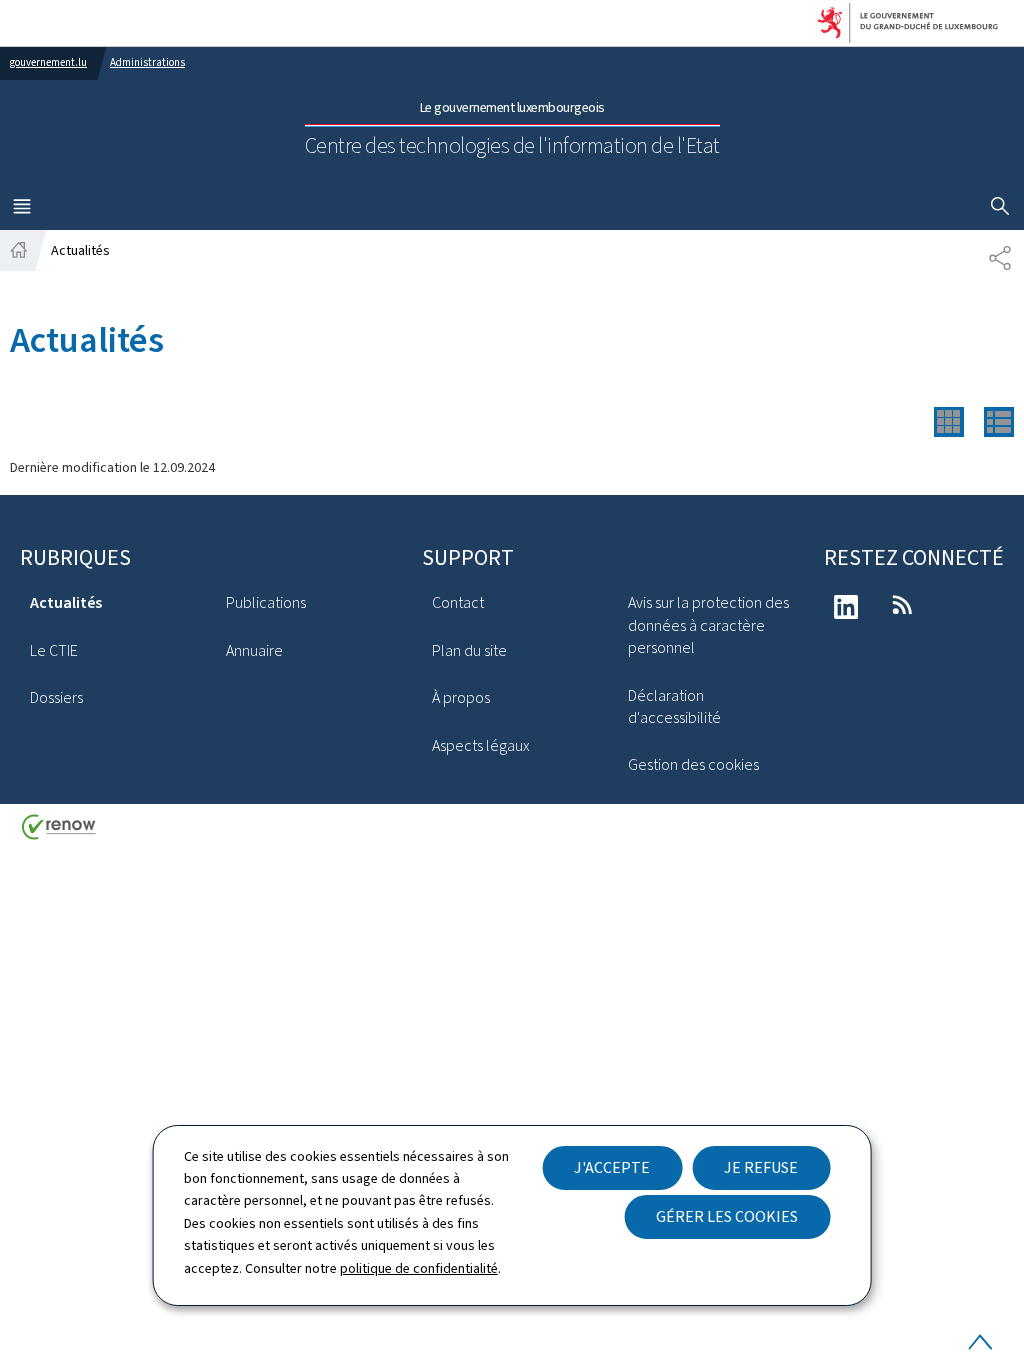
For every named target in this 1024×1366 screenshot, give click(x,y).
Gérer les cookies (727, 1216)
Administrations (147, 62)
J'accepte (612, 1167)
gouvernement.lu (48, 62)
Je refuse (761, 1167)
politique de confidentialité (419, 1268)
